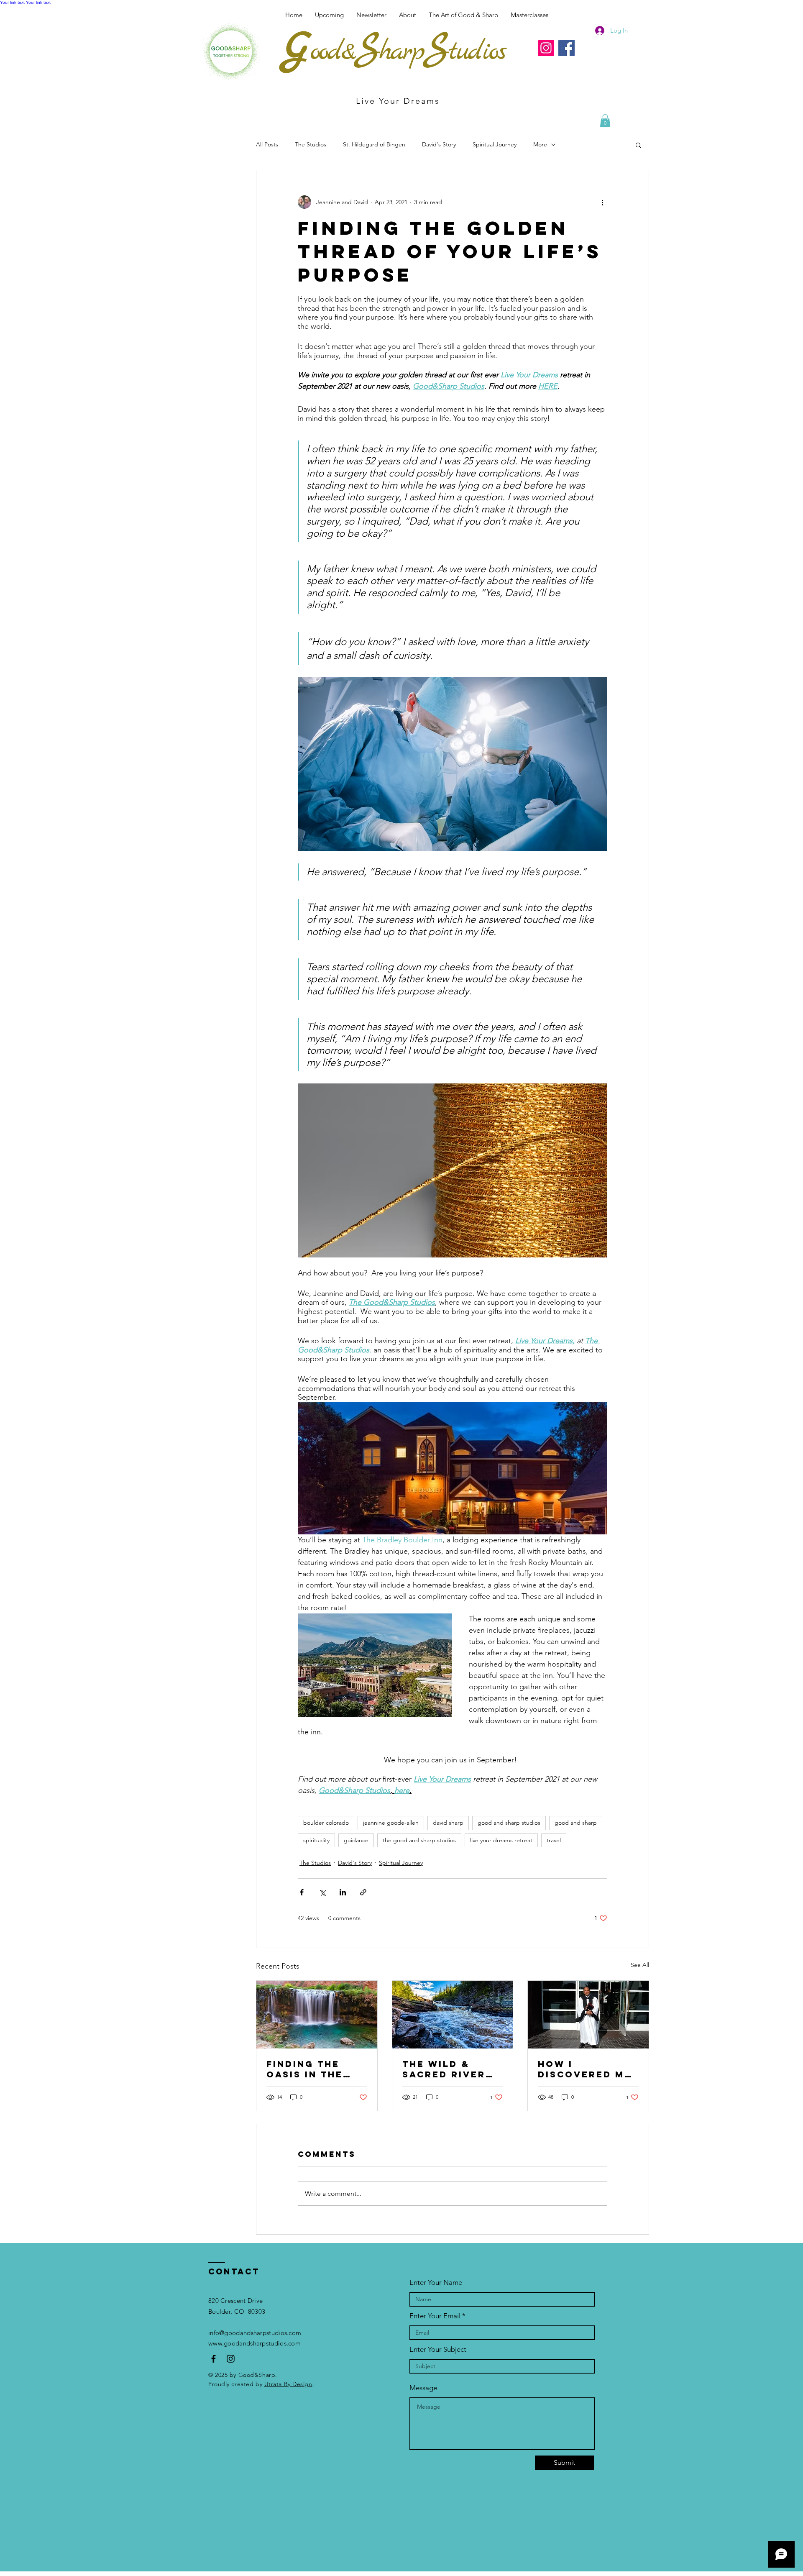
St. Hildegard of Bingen (374, 144)
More (540, 144)
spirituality (316, 1840)
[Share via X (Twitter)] (322, 1892)
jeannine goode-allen (391, 1823)
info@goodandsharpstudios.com (255, 2333)
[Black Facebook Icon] (214, 2359)
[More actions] (602, 202)
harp (401, 52)
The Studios (311, 144)
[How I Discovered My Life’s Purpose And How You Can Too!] (588, 2015)
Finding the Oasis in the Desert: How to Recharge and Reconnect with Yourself (316, 2069)
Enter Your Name (436, 2283)
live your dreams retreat (501, 1840)
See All (640, 1965)
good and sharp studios (509, 1823)
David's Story (439, 144)
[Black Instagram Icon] (231, 2359)
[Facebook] (566, 48)
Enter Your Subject (438, 2349)
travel (554, 1840)
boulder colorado (326, 1823)
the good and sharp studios (419, 1840)
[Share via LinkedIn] (343, 1892)
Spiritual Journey (495, 144)
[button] (529, 15)
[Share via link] (363, 1892)
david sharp (448, 1823)
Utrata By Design (288, 2384)
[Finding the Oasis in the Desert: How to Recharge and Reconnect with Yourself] (317, 2015)
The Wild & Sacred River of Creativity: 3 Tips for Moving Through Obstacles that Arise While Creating (452, 2069)
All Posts (267, 144)
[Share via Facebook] (302, 1892)
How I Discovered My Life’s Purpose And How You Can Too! (585, 2069)
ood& (332, 52)
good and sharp (576, 1823)
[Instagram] (546, 48)
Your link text (12, 2)
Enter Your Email (435, 2316)
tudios (477, 52)
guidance (356, 1840)
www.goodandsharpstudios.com (254, 2343)
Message (423, 2388)
